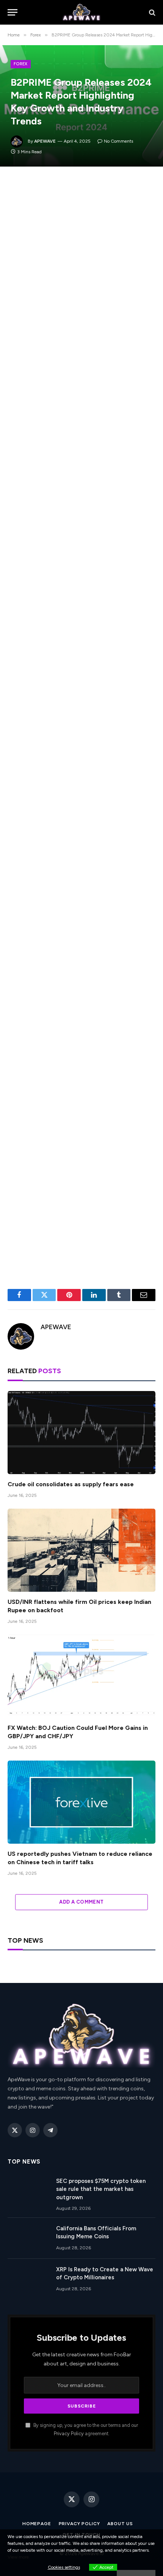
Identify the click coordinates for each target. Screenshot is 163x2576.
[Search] (151, 12)
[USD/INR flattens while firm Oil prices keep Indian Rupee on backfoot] (81, 1550)
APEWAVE (45, 141)
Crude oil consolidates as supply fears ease (71, 1484)
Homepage (37, 2524)
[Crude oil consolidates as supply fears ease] (81, 1433)
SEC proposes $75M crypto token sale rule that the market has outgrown (101, 2189)
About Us (120, 2524)
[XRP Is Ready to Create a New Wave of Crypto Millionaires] (28, 2279)
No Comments (118, 141)
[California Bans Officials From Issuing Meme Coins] (28, 2238)
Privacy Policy (69, 2434)
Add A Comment (81, 1902)
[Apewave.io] (82, 12)
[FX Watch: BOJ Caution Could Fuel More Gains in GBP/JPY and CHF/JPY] (81, 1676)
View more (18, 2557)
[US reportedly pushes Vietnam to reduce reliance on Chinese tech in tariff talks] (81, 1802)
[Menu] (13, 12)
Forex (21, 64)
